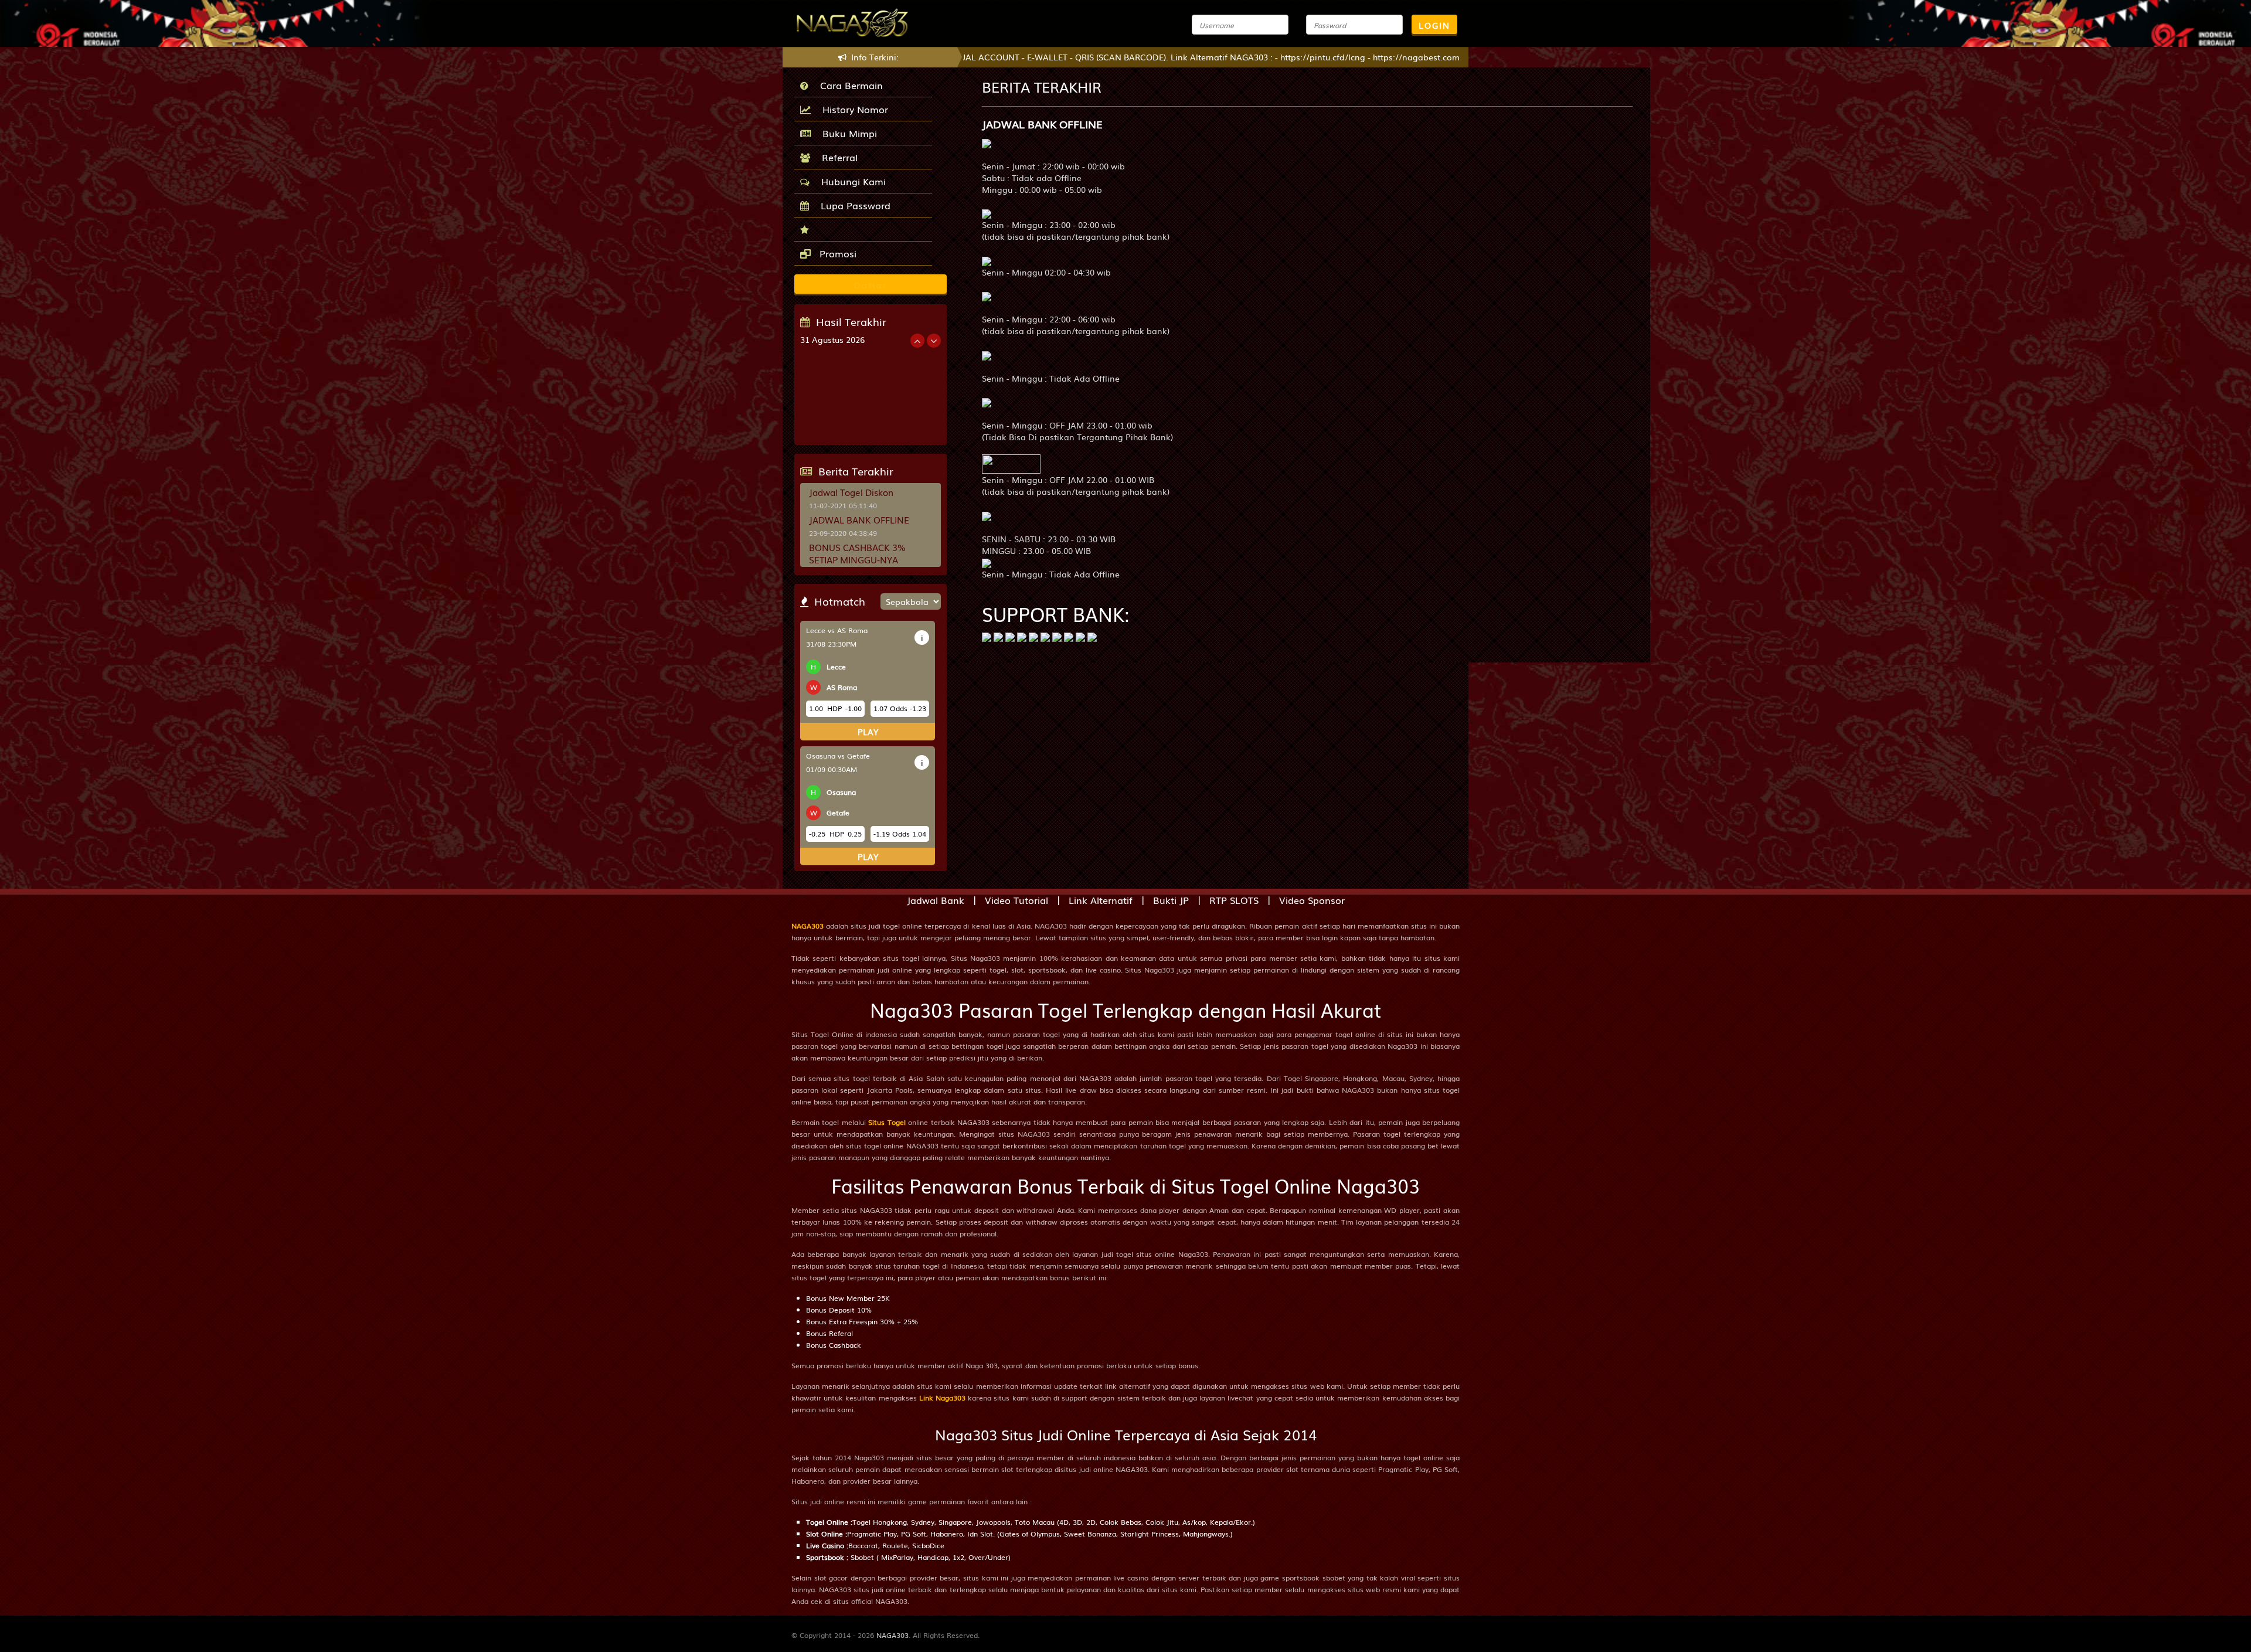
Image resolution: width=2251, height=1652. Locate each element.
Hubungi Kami (851, 181)
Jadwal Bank (936, 900)
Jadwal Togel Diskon (851, 492)
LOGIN (1434, 25)
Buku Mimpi (847, 133)
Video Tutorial (1016, 900)
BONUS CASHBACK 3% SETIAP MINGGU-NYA (857, 553)
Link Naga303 (942, 1398)
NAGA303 (807, 926)
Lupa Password (853, 205)
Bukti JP (1171, 900)
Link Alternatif (1101, 900)
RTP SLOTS (1234, 900)
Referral (837, 157)
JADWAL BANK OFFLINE (859, 519)
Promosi (837, 253)
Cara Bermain (849, 85)
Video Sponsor (1312, 900)
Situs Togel (887, 1122)
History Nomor (852, 109)
